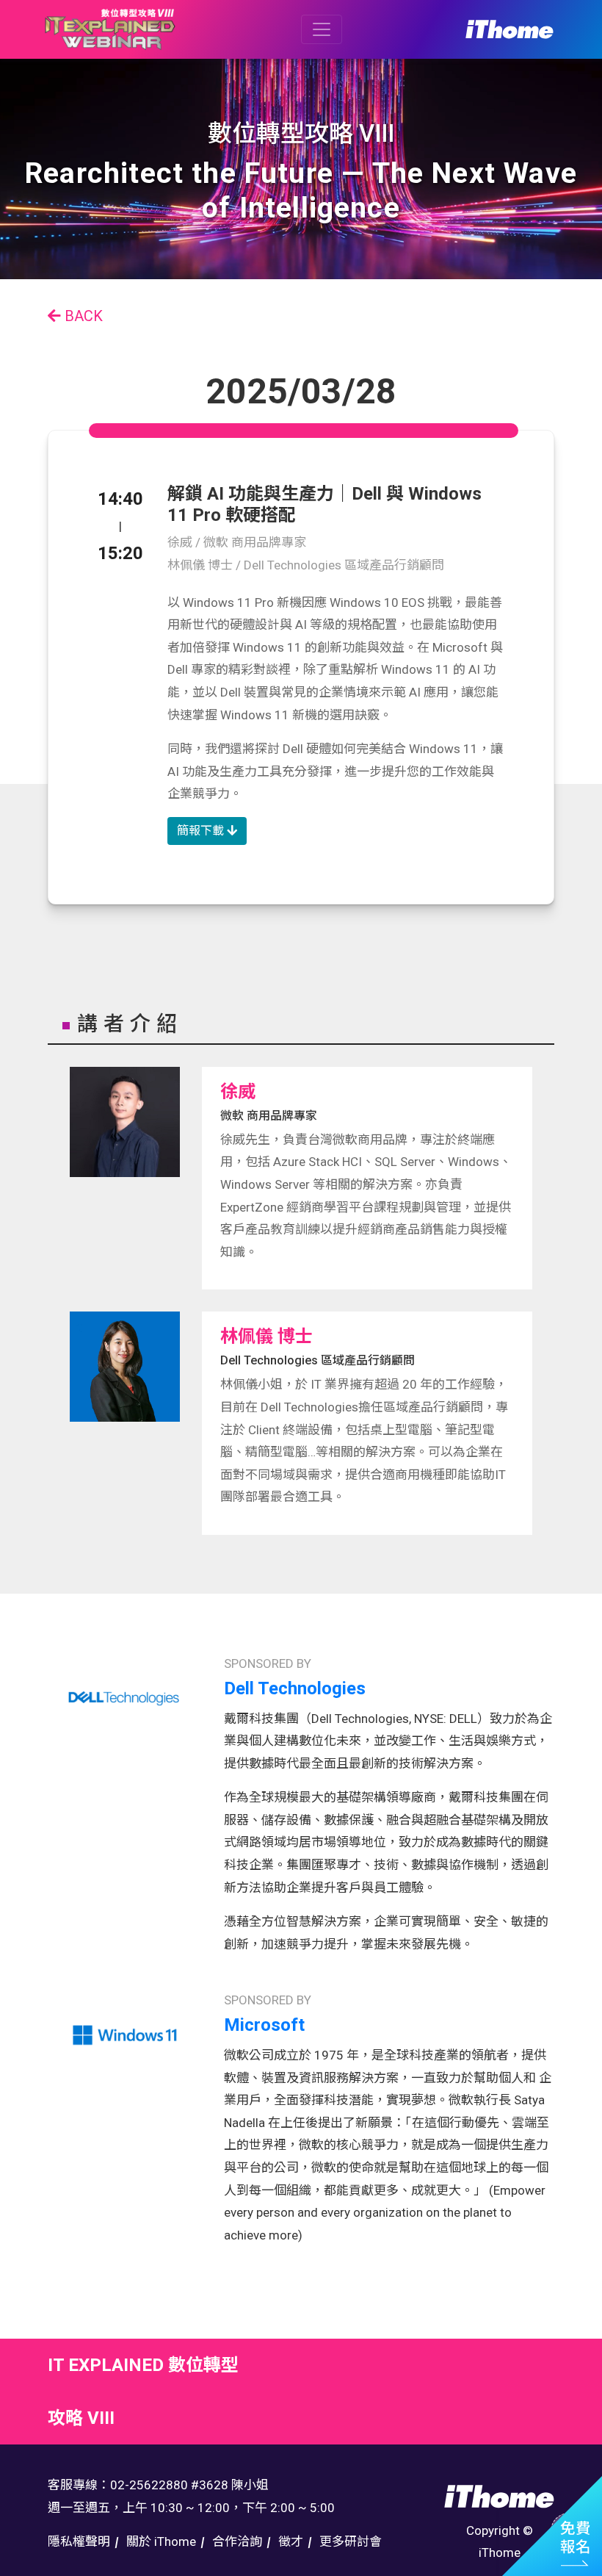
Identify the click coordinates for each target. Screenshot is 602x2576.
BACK (82, 316)
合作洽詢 (237, 2541)
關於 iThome (161, 2541)
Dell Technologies (295, 1688)
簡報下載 (202, 831)
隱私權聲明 (79, 2541)
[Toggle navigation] (322, 29)
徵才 (291, 2541)
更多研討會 (351, 2541)
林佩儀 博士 (266, 1336)
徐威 (238, 1092)
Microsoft (264, 2025)
